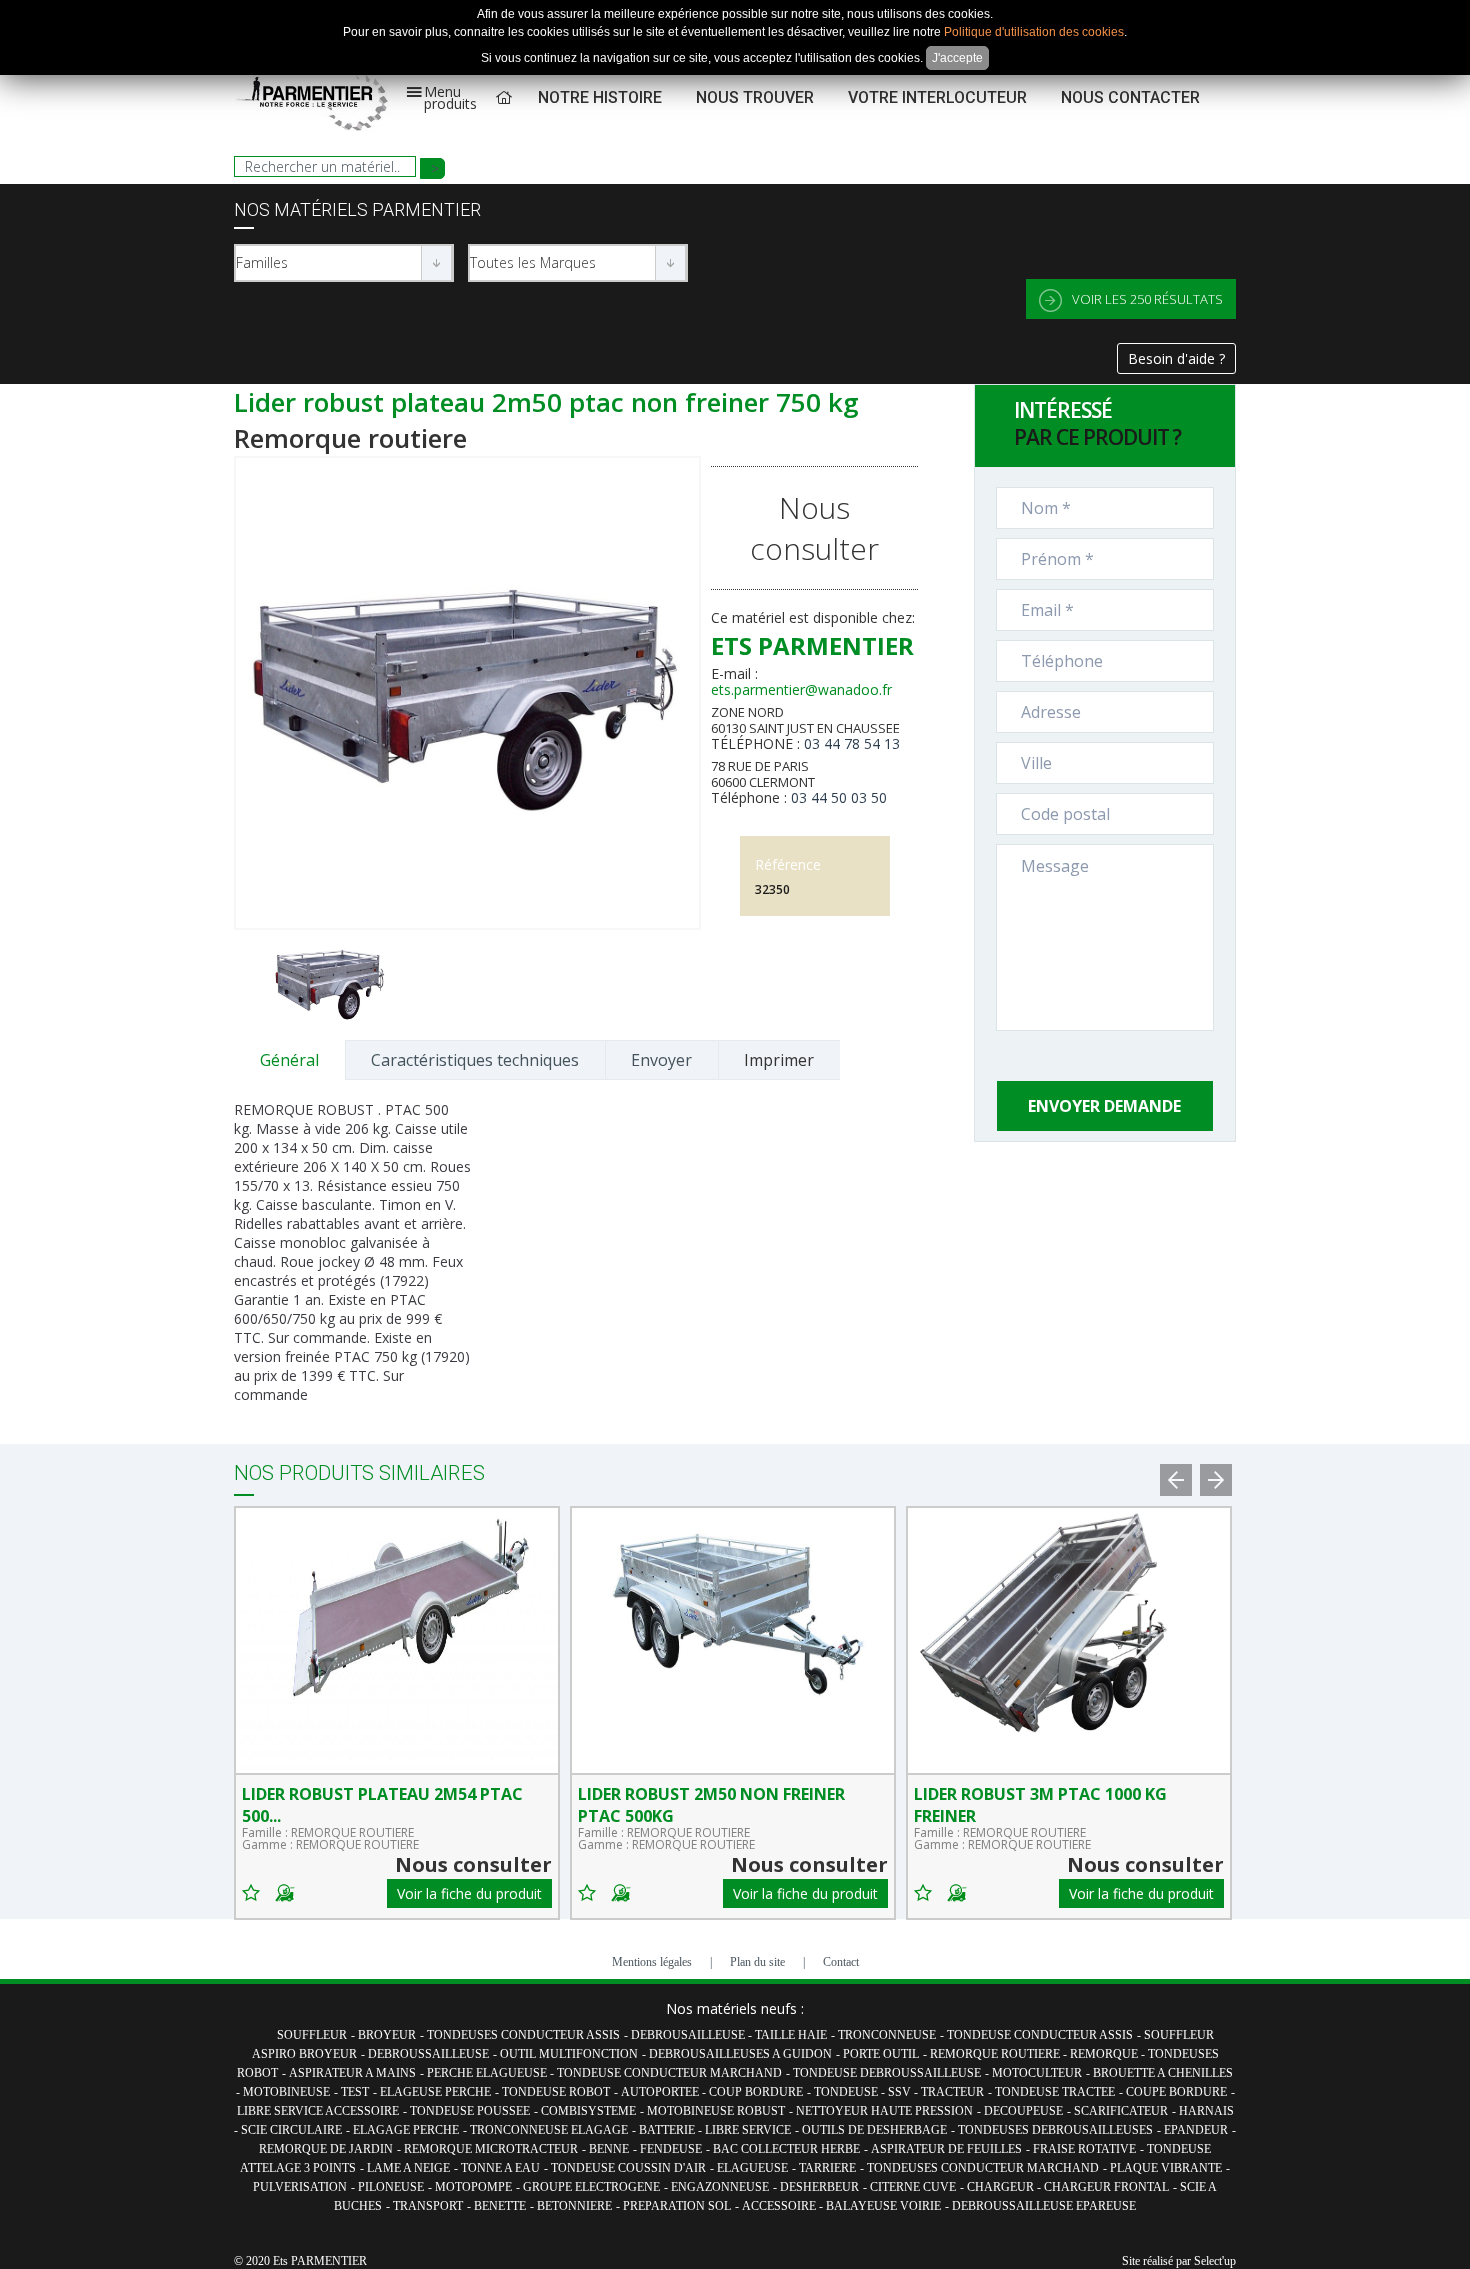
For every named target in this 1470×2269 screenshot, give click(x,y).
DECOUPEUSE (1023, 2111)
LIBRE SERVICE (748, 2130)
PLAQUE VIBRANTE (1166, 2168)
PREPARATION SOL (677, 2206)
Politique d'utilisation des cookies (1034, 32)
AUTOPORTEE (661, 2092)
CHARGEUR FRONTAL (1106, 2187)
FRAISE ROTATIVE (1084, 2149)
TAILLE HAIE (791, 2035)
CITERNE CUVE (913, 2187)
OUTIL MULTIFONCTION (569, 2054)
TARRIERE (827, 2168)
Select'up (1215, 2261)
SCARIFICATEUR (1121, 2111)
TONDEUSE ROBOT (556, 2092)
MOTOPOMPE (473, 2187)
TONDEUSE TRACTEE (1055, 2092)
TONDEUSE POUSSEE (470, 2111)
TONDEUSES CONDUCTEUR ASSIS (523, 2035)
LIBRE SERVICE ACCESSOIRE (318, 2111)
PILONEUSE (391, 2187)
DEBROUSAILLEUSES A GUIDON (740, 2054)
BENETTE (500, 2206)
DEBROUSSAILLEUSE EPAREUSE (1044, 2206)
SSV (901, 2092)
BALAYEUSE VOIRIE (883, 2206)
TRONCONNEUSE (887, 2035)
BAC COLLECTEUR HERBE (786, 2149)
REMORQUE (1105, 2054)
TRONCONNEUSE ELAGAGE (549, 2130)
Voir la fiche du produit (469, 1893)
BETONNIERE (574, 2206)
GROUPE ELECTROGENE (591, 2187)
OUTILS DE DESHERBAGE (874, 2130)
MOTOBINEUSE (286, 2092)
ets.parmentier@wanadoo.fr (801, 689)
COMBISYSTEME (588, 2111)
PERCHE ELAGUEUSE (488, 2073)
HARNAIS (1206, 2111)
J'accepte (957, 58)
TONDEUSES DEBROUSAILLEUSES (1055, 2130)
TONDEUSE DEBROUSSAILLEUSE (887, 2073)
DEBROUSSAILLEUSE (428, 2054)
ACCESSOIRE (780, 2206)
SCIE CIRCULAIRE (291, 2130)
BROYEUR (387, 2035)
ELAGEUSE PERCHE (435, 2092)
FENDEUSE (671, 2149)
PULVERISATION (300, 2187)
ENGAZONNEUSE (720, 2187)
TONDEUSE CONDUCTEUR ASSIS (1040, 2035)
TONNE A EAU (500, 2168)
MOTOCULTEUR (1037, 2073)
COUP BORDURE (756, 2092)
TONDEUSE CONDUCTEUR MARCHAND (669, 2073)
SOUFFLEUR (312, 2035)
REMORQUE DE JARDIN (326, 2149)
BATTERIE (668, 2130)
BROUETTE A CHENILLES (1163, 2073)
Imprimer (779, 1060)
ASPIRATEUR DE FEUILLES (946, 2149)
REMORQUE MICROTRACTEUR (491, 2149)
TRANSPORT (428, 2206)
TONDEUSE (847, 2092)
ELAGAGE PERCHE (406, 2130)
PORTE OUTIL (881, 2054)
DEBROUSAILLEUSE (689, 2035)
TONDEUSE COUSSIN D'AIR (628, 2168)
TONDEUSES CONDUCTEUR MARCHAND (983, 2168)
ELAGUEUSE (752, 2168)
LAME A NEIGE (408, 2168)
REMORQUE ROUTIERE (996, 2054)
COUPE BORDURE (1176, 2092)
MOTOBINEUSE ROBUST (716, 2111)
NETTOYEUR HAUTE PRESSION (884, 2111)
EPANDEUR (1196, 2130)
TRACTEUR (952, 2092)
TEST (355, 2092)
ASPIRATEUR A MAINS (352, 2073)
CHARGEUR (1002, 2187)
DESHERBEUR (819, 2187)
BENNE (609, 2149)
